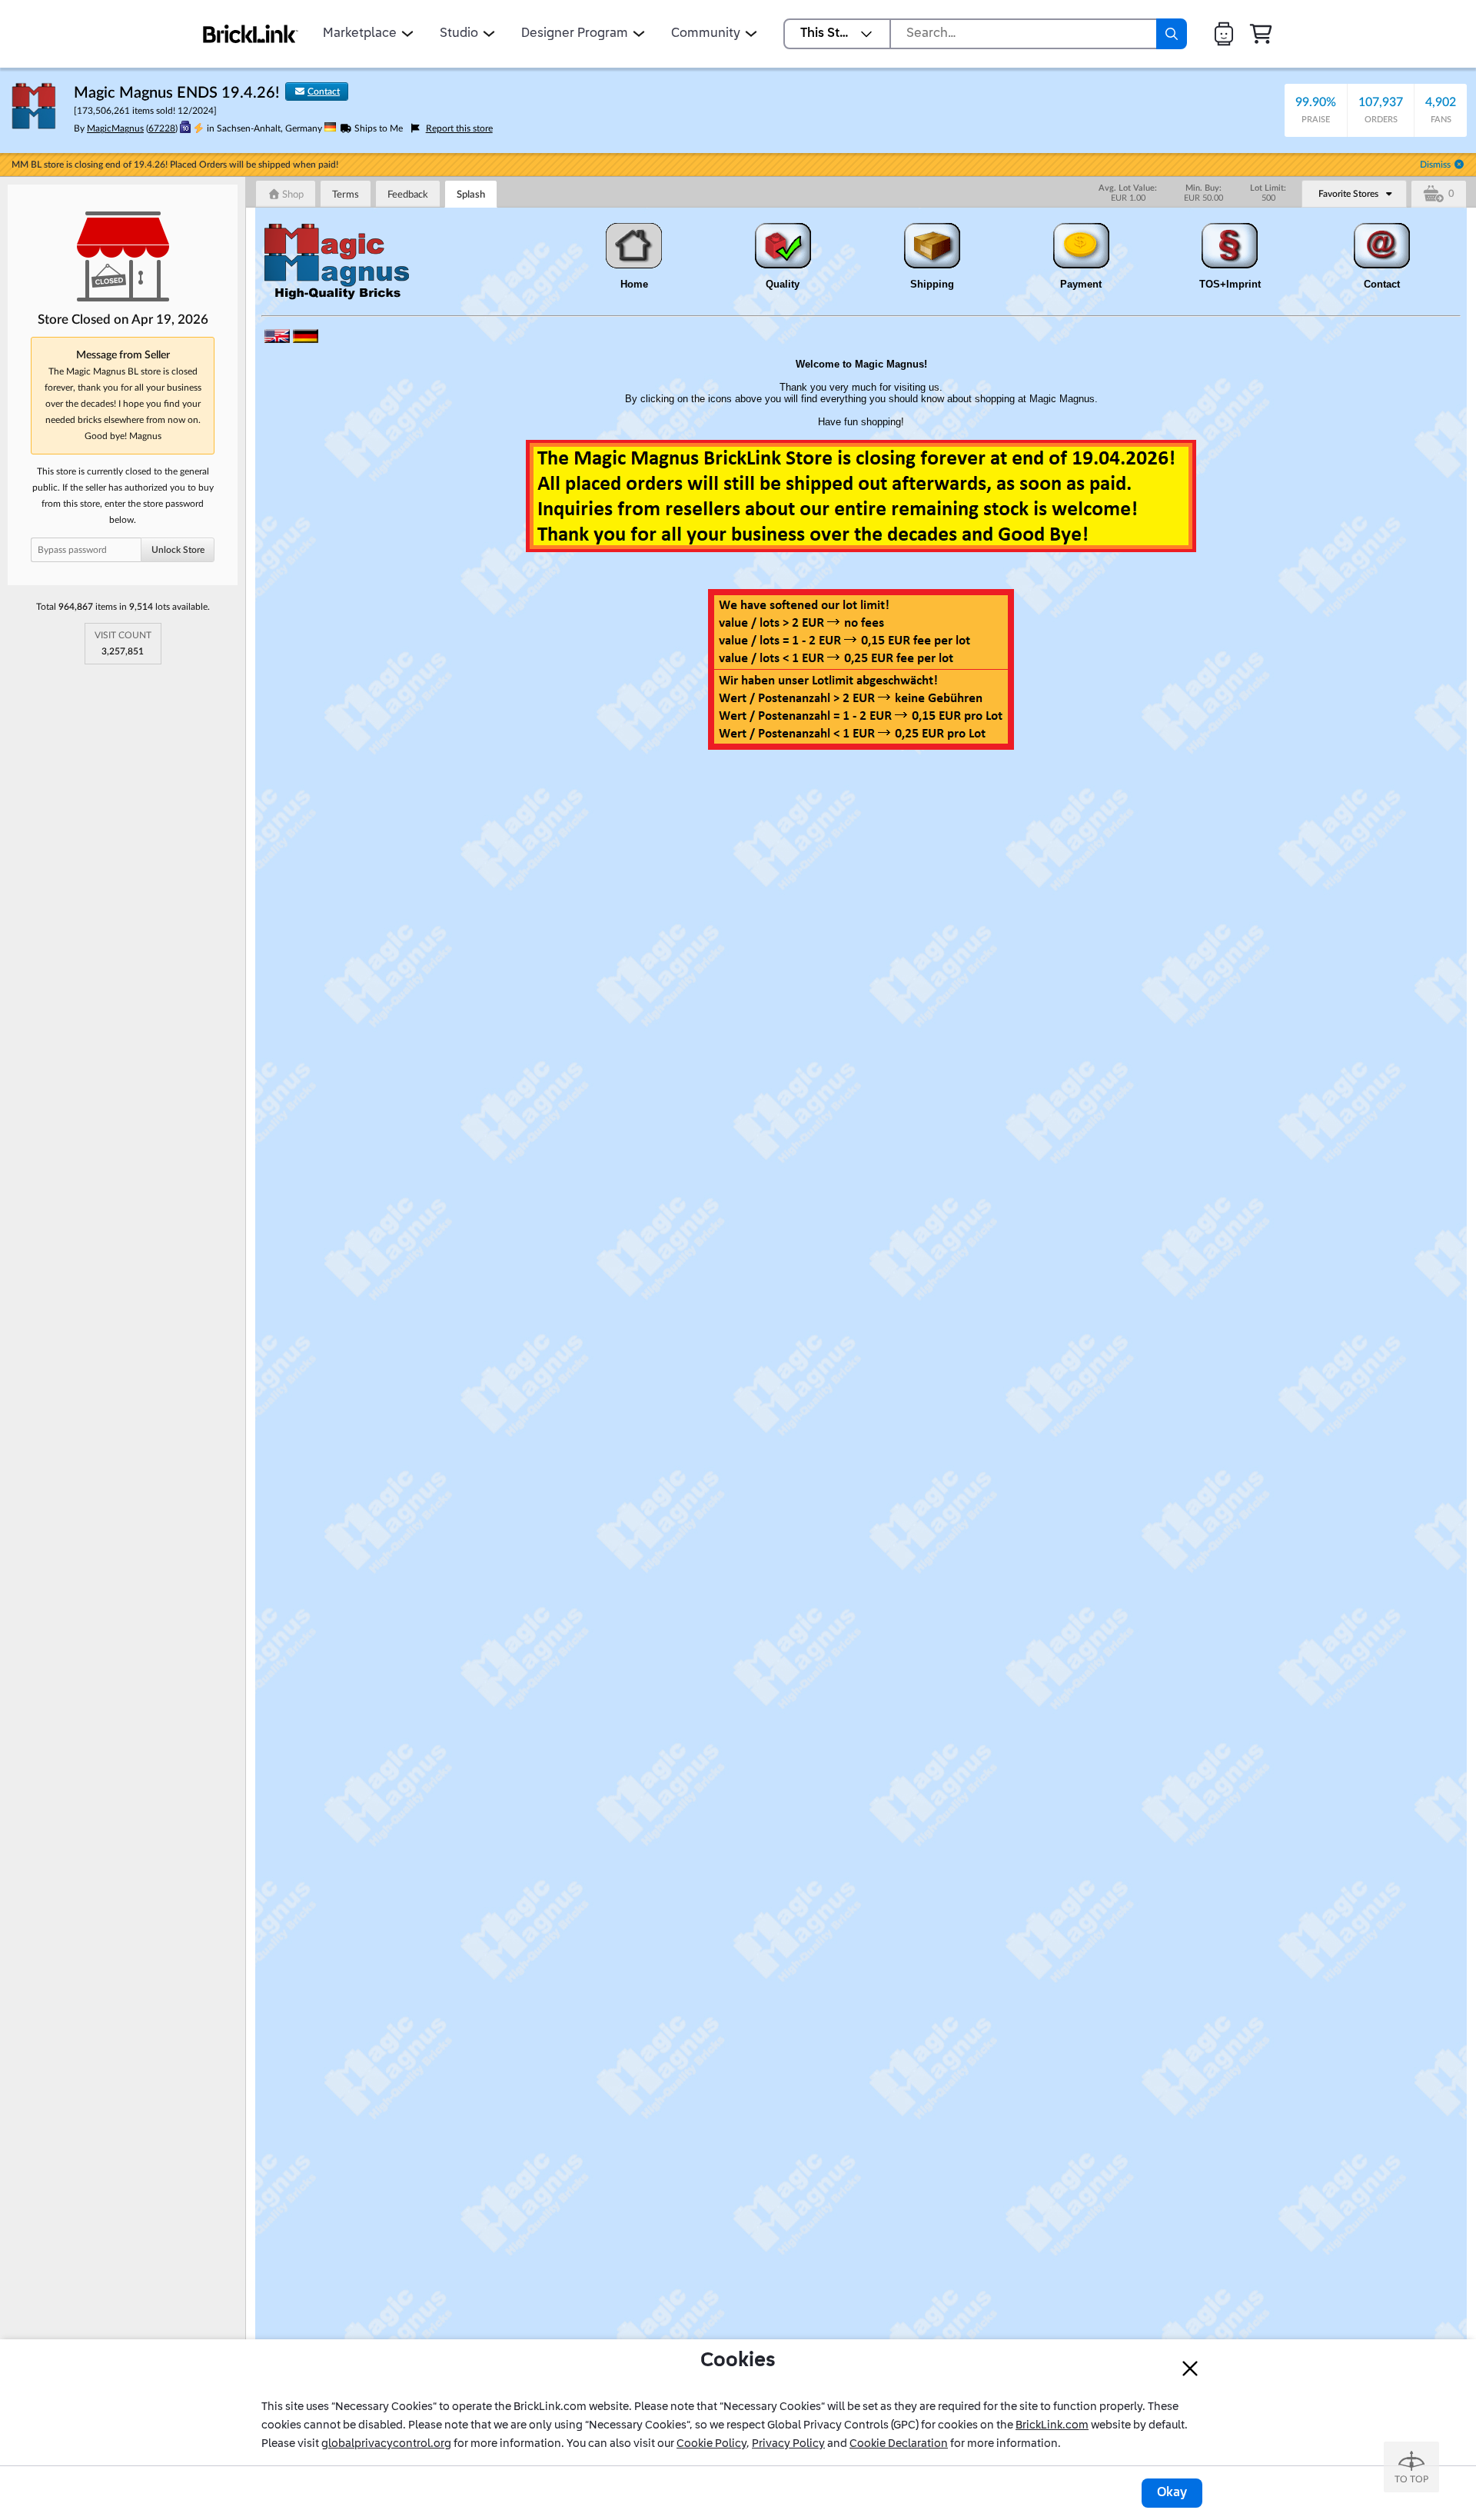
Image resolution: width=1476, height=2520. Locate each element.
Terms (346, 195)
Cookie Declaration (899, 2444)
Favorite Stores (1348, 194)
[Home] (251, 34)
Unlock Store (178, 550)
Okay (1172, 2493)
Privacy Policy (788, 2444)
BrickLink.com (1052, 2425)
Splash (471, 195)
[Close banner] (1190, 2369)
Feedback (408, 195)
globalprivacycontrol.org (386, 2444)
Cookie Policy (711, 2444)
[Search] (1172, 34)
